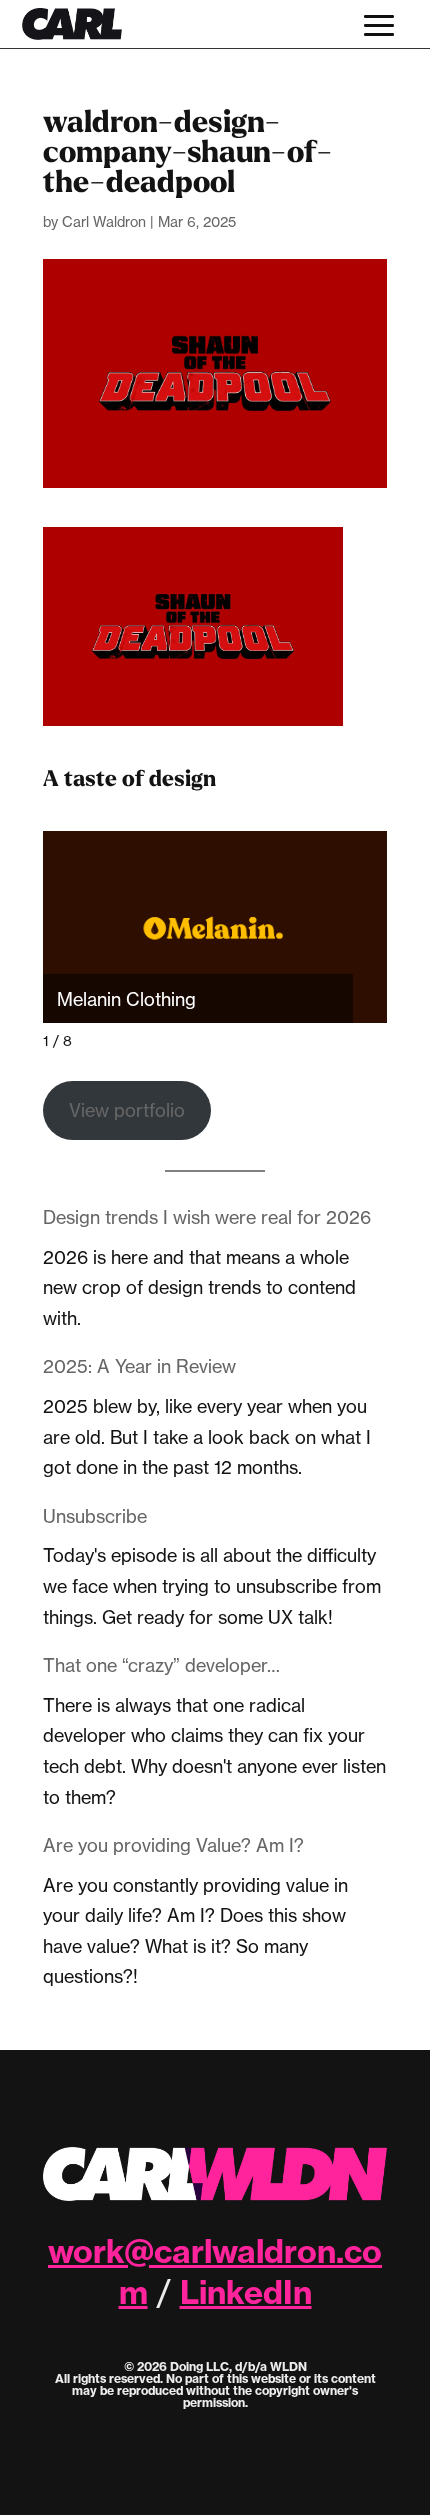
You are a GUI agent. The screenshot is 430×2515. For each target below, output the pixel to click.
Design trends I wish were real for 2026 (207, 1217)
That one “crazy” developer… (161, 1665)
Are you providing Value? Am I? (173, 1845)
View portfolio (127, 1110)
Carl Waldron (104, 221)
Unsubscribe (95, 1516)
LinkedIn (246, 2292)
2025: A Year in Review (139, 1366)
